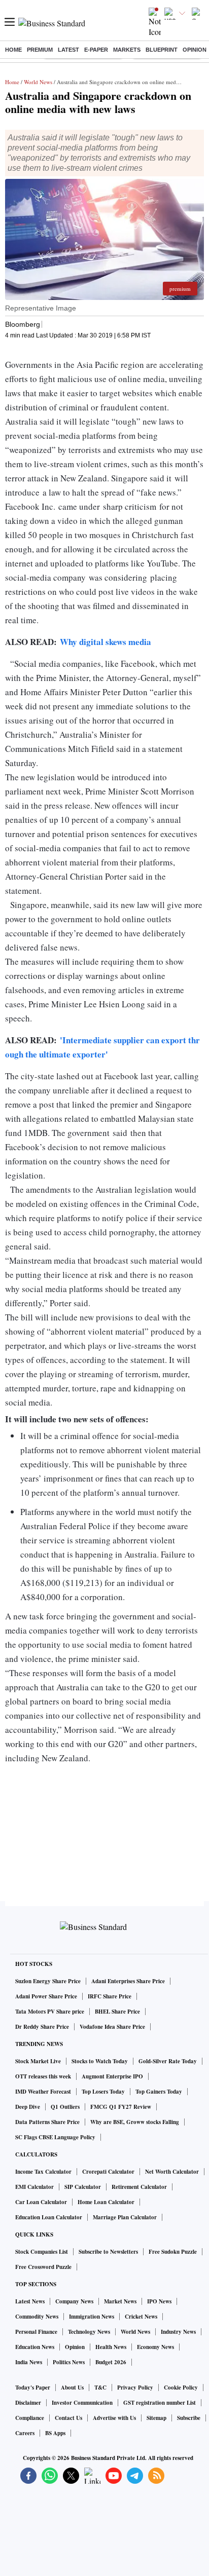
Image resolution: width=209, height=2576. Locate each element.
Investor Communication (82, 2403)
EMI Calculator (34, 2187)
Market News (120, 2301)
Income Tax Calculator (43, 2172)
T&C (100, 2388)
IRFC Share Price (110, 1996)
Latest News (30, 2301)
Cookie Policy (181, 2388)
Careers (25, 2433)
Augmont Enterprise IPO (112, 2076)
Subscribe (189, 2418)
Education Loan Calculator (49, 2217)
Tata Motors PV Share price (50, 2012)
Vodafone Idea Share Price (112, 2027)
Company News (74, 2301)
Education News (35, 2347)
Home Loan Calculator (106, 2202)
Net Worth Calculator (172, 2172)
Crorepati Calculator (108, 2172)
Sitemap (156, 2418)
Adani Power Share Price (46, 1996)
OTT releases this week (43, 2076)
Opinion (195, 50)
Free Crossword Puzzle (43, 2267)
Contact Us (68, 2418)
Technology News (89, 2332)
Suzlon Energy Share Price (48, 1981)
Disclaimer (28, 2403)
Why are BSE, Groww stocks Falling (135, 2122)
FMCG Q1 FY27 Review (121, 2107)
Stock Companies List (42, 2252)
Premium (40, 50)
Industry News (178, 2332)
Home (13, 50)
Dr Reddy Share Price (42, 2027)
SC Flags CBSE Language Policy (55, 2137)
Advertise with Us (114, 2418)
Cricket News (141, 2317)
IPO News (159, 2301)
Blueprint (162, 50)
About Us (72, 2388)
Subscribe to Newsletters (108, 2252)
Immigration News (92, 2317)
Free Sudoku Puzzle (173, 2252)
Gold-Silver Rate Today (168, 2061)
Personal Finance (36, 2332)
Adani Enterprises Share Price (128, 1981)
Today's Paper (33, 2388)
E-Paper (96, 50)
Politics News (69, 2362)
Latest (68, 50)
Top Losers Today (103, 2092)
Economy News (155, 2347)
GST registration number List (160, 2403)
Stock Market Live (38, 2061)
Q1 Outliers (65, 2107)
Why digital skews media (106, 642)
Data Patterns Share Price (47, 2122)
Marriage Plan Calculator (125, 2217)
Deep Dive (28, 2107)
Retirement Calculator (139, 2187)
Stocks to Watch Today (100, 2061)
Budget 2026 (111, 2362)
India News (29, 2362)
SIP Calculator (83, 2187)
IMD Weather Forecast (43, 2092)
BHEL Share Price (117, 2012)
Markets (127, 50)
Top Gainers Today (159, 2092)
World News (38, 82)
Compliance (30, 2418)
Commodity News (37, 2317)
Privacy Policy (135, 2388)
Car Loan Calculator (41, 2202)
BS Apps (55, 2433)
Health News (111, 2347)
